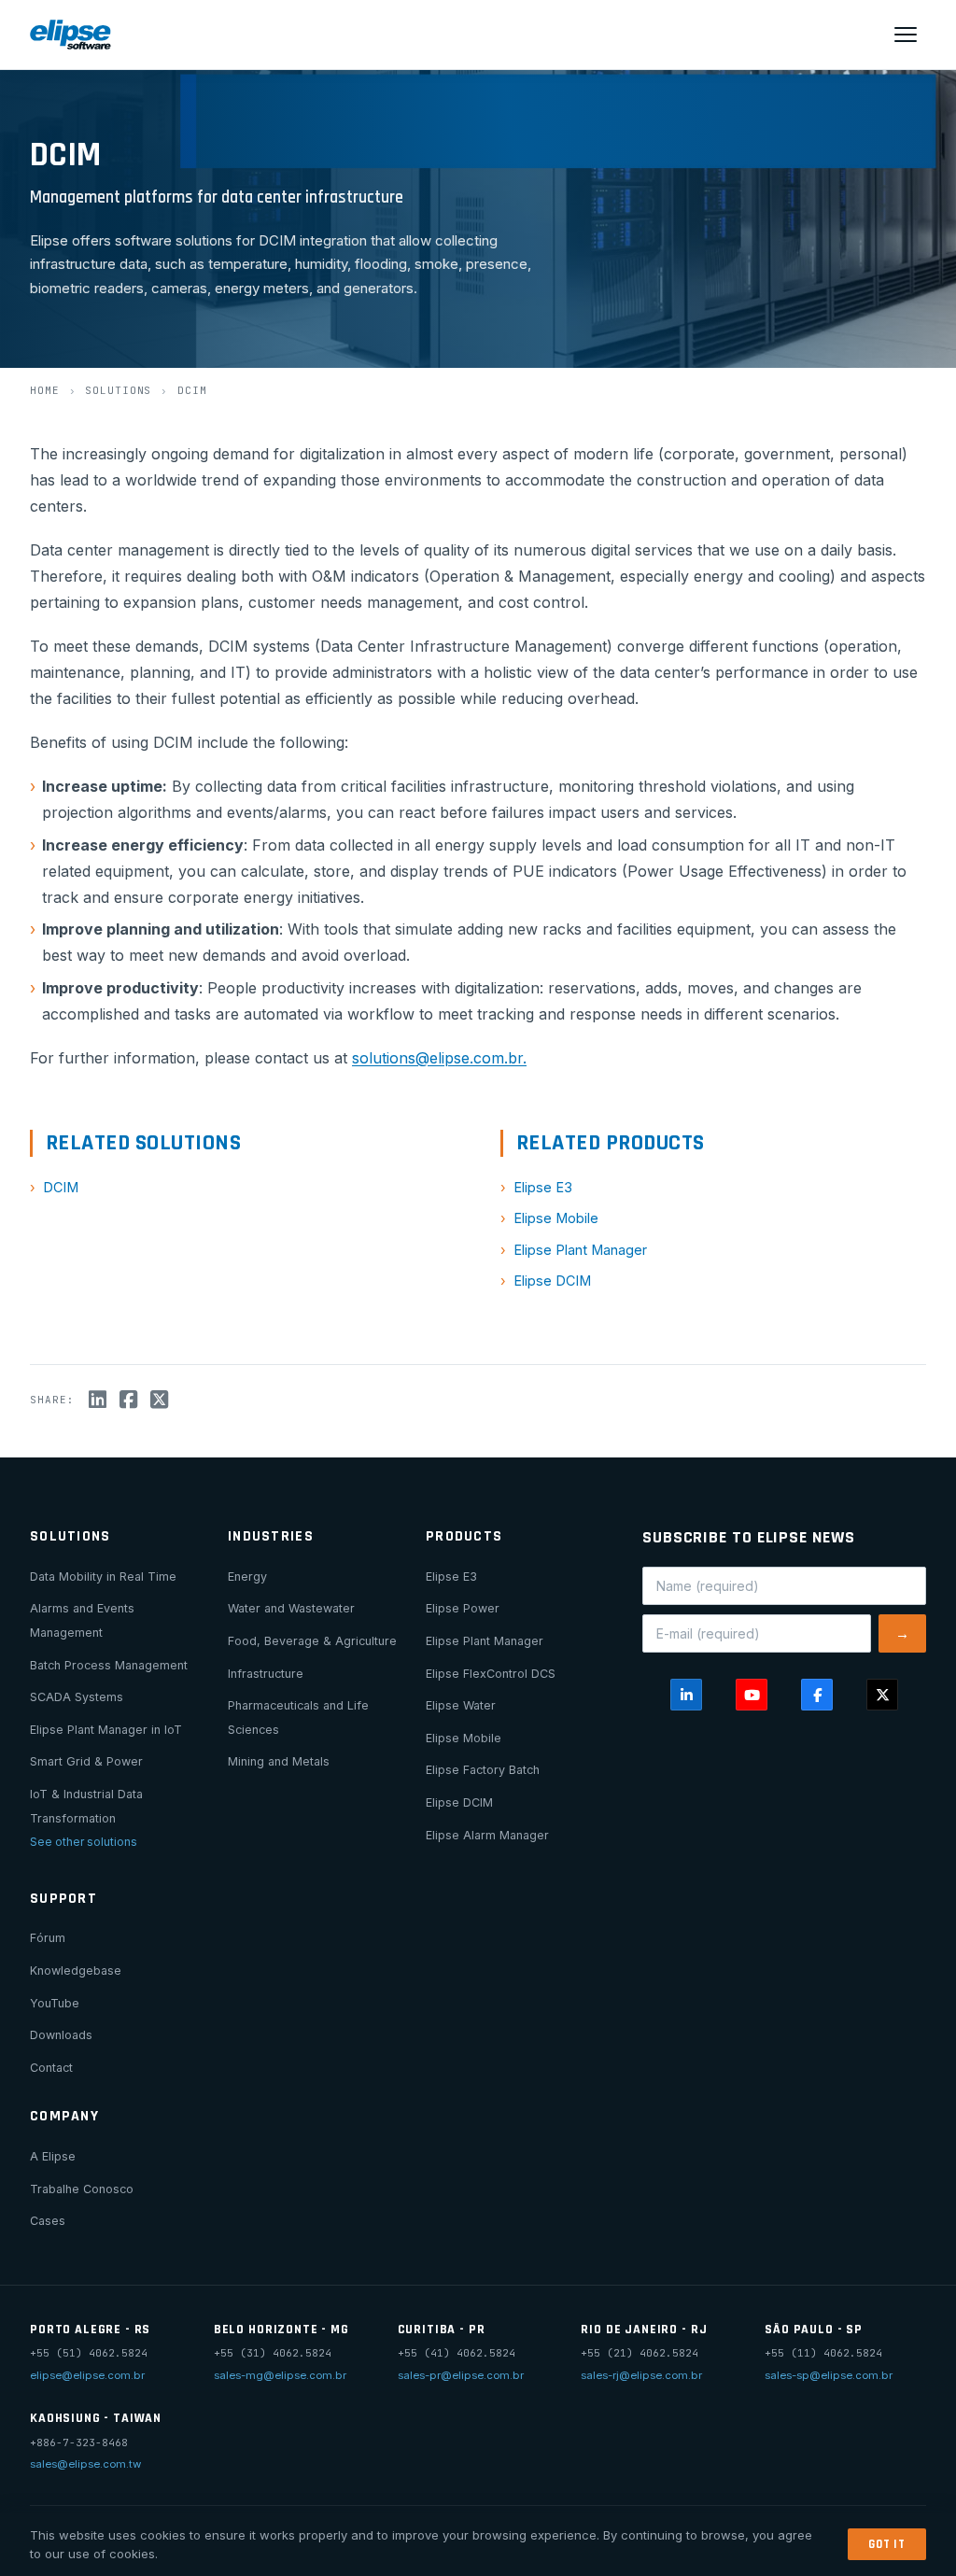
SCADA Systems (77, 1697)
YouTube (55, 2003)
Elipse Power (463, 1608)
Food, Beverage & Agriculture (312, 1641)
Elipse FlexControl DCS (491, 1674)
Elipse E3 (543, 1187)
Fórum (48, 1938)
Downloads (61, 2035)
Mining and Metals (279, 1761)
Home (45, 390)
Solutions (118, 390)
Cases (48, 2221)
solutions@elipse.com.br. (439, 1058)
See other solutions (84, 1842)
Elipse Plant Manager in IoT (106, 1730)
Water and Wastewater (291, 1608)
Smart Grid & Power (86, 1761)
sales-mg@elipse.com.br (280, 2375)
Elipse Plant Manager (580, 1250)
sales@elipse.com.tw (85, 2464)
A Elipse (53, 2156)
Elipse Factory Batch (483, 1770)
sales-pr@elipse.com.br (461, 2375)
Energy (247, 1577)
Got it (887, 2544)
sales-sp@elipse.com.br (829, 2375)
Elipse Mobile (556, 1218)
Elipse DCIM (552, 1281)
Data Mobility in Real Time (103, 1577)
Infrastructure (266, 1674)
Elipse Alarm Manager (487, 1835)
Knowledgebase (76, 1971)
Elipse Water (461, 1705)
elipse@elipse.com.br (87, 2375)
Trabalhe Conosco (82, 2189)
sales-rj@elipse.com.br (641, 2375)
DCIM (61, 1187)
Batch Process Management (109, 1665)
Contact (51, 2068)
